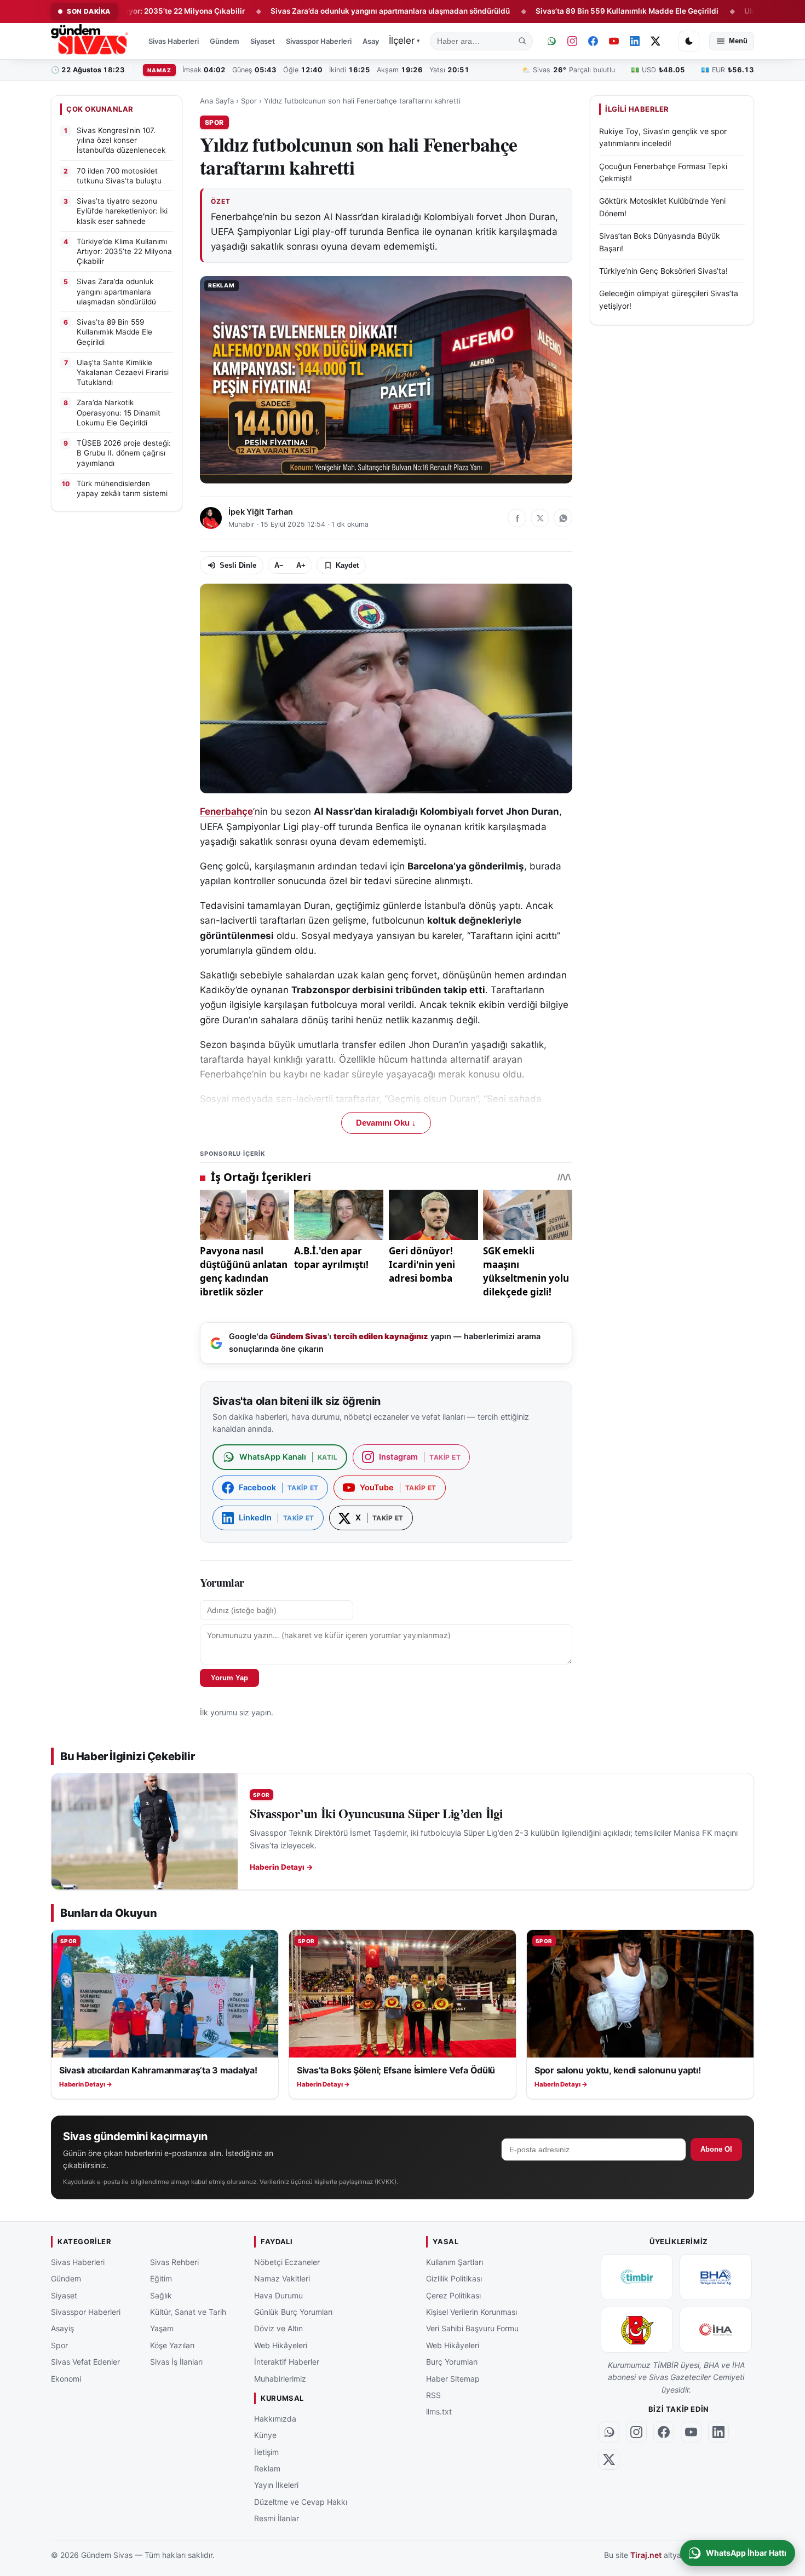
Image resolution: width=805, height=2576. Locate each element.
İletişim (266, 2451)
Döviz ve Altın (278, 2328)
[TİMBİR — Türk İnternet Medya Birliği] (637, 2277)
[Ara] (522, 41)
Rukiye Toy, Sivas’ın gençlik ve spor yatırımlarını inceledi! (663, 137)
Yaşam (162, 2328)
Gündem (225, 41)
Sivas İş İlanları (176, 2362)
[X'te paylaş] (540, 518)
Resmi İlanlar (277, 2518)
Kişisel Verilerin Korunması (472, 2312)
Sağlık (161, 2295)
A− (279, 565)
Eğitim (161, 2278)
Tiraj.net (646, 2555)
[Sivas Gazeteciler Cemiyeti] (637, 2330)
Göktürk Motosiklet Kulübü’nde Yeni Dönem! (662, 207)
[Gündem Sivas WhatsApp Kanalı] (551, 41)
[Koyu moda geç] (689, 41)
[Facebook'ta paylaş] (517, 518)
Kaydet (347, 565)
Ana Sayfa (217, 101)
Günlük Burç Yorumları (293, 2312)
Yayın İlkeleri (276, 2485)
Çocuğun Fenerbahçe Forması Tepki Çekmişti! (663, 172)
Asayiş (373, 41)
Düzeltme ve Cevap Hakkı (301, 2501)
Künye (265, 2435)
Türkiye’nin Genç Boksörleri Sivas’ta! (663, 271)
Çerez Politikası (453, 2295)
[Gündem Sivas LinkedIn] (635, 41)
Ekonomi (66, 2378)
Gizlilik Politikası (454, 2278)
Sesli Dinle (238, 565)
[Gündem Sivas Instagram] (572, 41)
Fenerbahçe (226, 811)
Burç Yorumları (452, 2362)
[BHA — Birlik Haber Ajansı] (716, 2277)
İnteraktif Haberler (287, 2362)
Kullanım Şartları (455, 2262)
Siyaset (263, 41)
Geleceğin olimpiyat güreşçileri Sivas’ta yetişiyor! (669, 299)
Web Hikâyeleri (281, 2345)
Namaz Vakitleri (282, 2278)
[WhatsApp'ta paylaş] (563, 518)
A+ (301, 565)
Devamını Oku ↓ (386, 1123)
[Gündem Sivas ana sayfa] (91, 41)
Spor (249, 101)
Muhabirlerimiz (280, 2378)
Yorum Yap (229, 1678)
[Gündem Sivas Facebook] (593, 41)
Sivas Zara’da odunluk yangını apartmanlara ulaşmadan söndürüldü (304, 11)
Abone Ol (716, 2149)
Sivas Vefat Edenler (85, 2362)
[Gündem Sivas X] (656, 41)
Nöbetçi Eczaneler (287, 2262)
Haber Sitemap (453, 2378)
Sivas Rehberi (174, 2262)
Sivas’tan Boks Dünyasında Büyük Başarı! (660, 242)
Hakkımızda (275, 2418)
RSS (433, 2395)
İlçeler (404, 41)
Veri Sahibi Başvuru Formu (472, 2328)
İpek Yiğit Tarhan (261, 512)
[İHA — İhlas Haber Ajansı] (716, 2330)
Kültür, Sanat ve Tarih (188, 2312)
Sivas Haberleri (174, 41)
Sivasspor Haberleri (319, 41)
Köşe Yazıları (172, 2345)
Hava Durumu (278, 2295)
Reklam (267, 2468)
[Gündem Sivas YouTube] (614, 41)
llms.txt (439, 2411)
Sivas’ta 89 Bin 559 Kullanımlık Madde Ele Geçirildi (541, 11)
